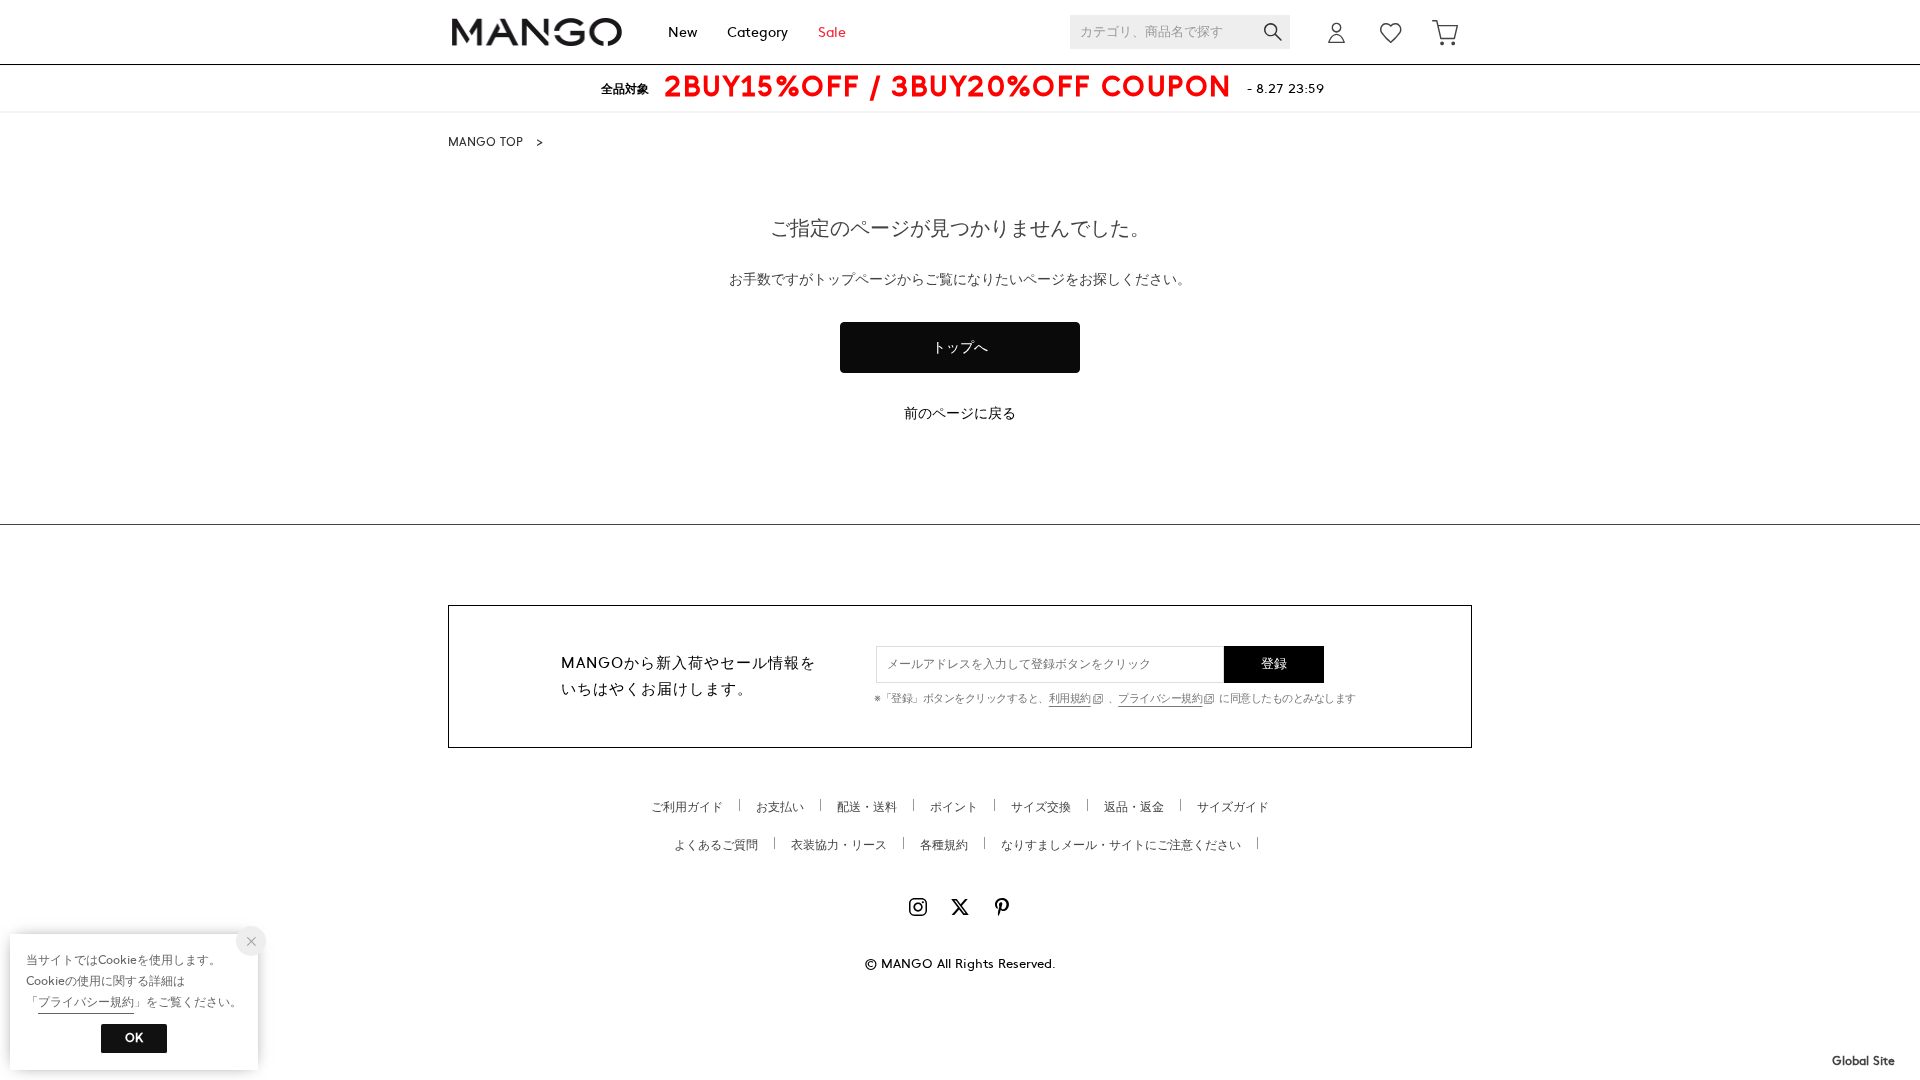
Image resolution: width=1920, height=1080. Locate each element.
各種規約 (944, 845)
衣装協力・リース (839, 845)
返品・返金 (1134, 807)
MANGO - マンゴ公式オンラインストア (537, 32)
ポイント (954, 807)
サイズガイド (1233, 807)
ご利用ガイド (687, 807)
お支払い (780, 807)
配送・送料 (867, 807)
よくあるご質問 (716, 845)
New (682, 32)
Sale (832, 32)
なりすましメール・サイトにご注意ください (1121, 845)
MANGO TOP (485, 142)
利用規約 (1070, 698)
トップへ (960, 347)
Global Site (1863, 1061)
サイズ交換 (1041, 807)
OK (134, 1038)
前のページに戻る (960, 413)
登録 (1274, 664)
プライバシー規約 (1160, 698)
